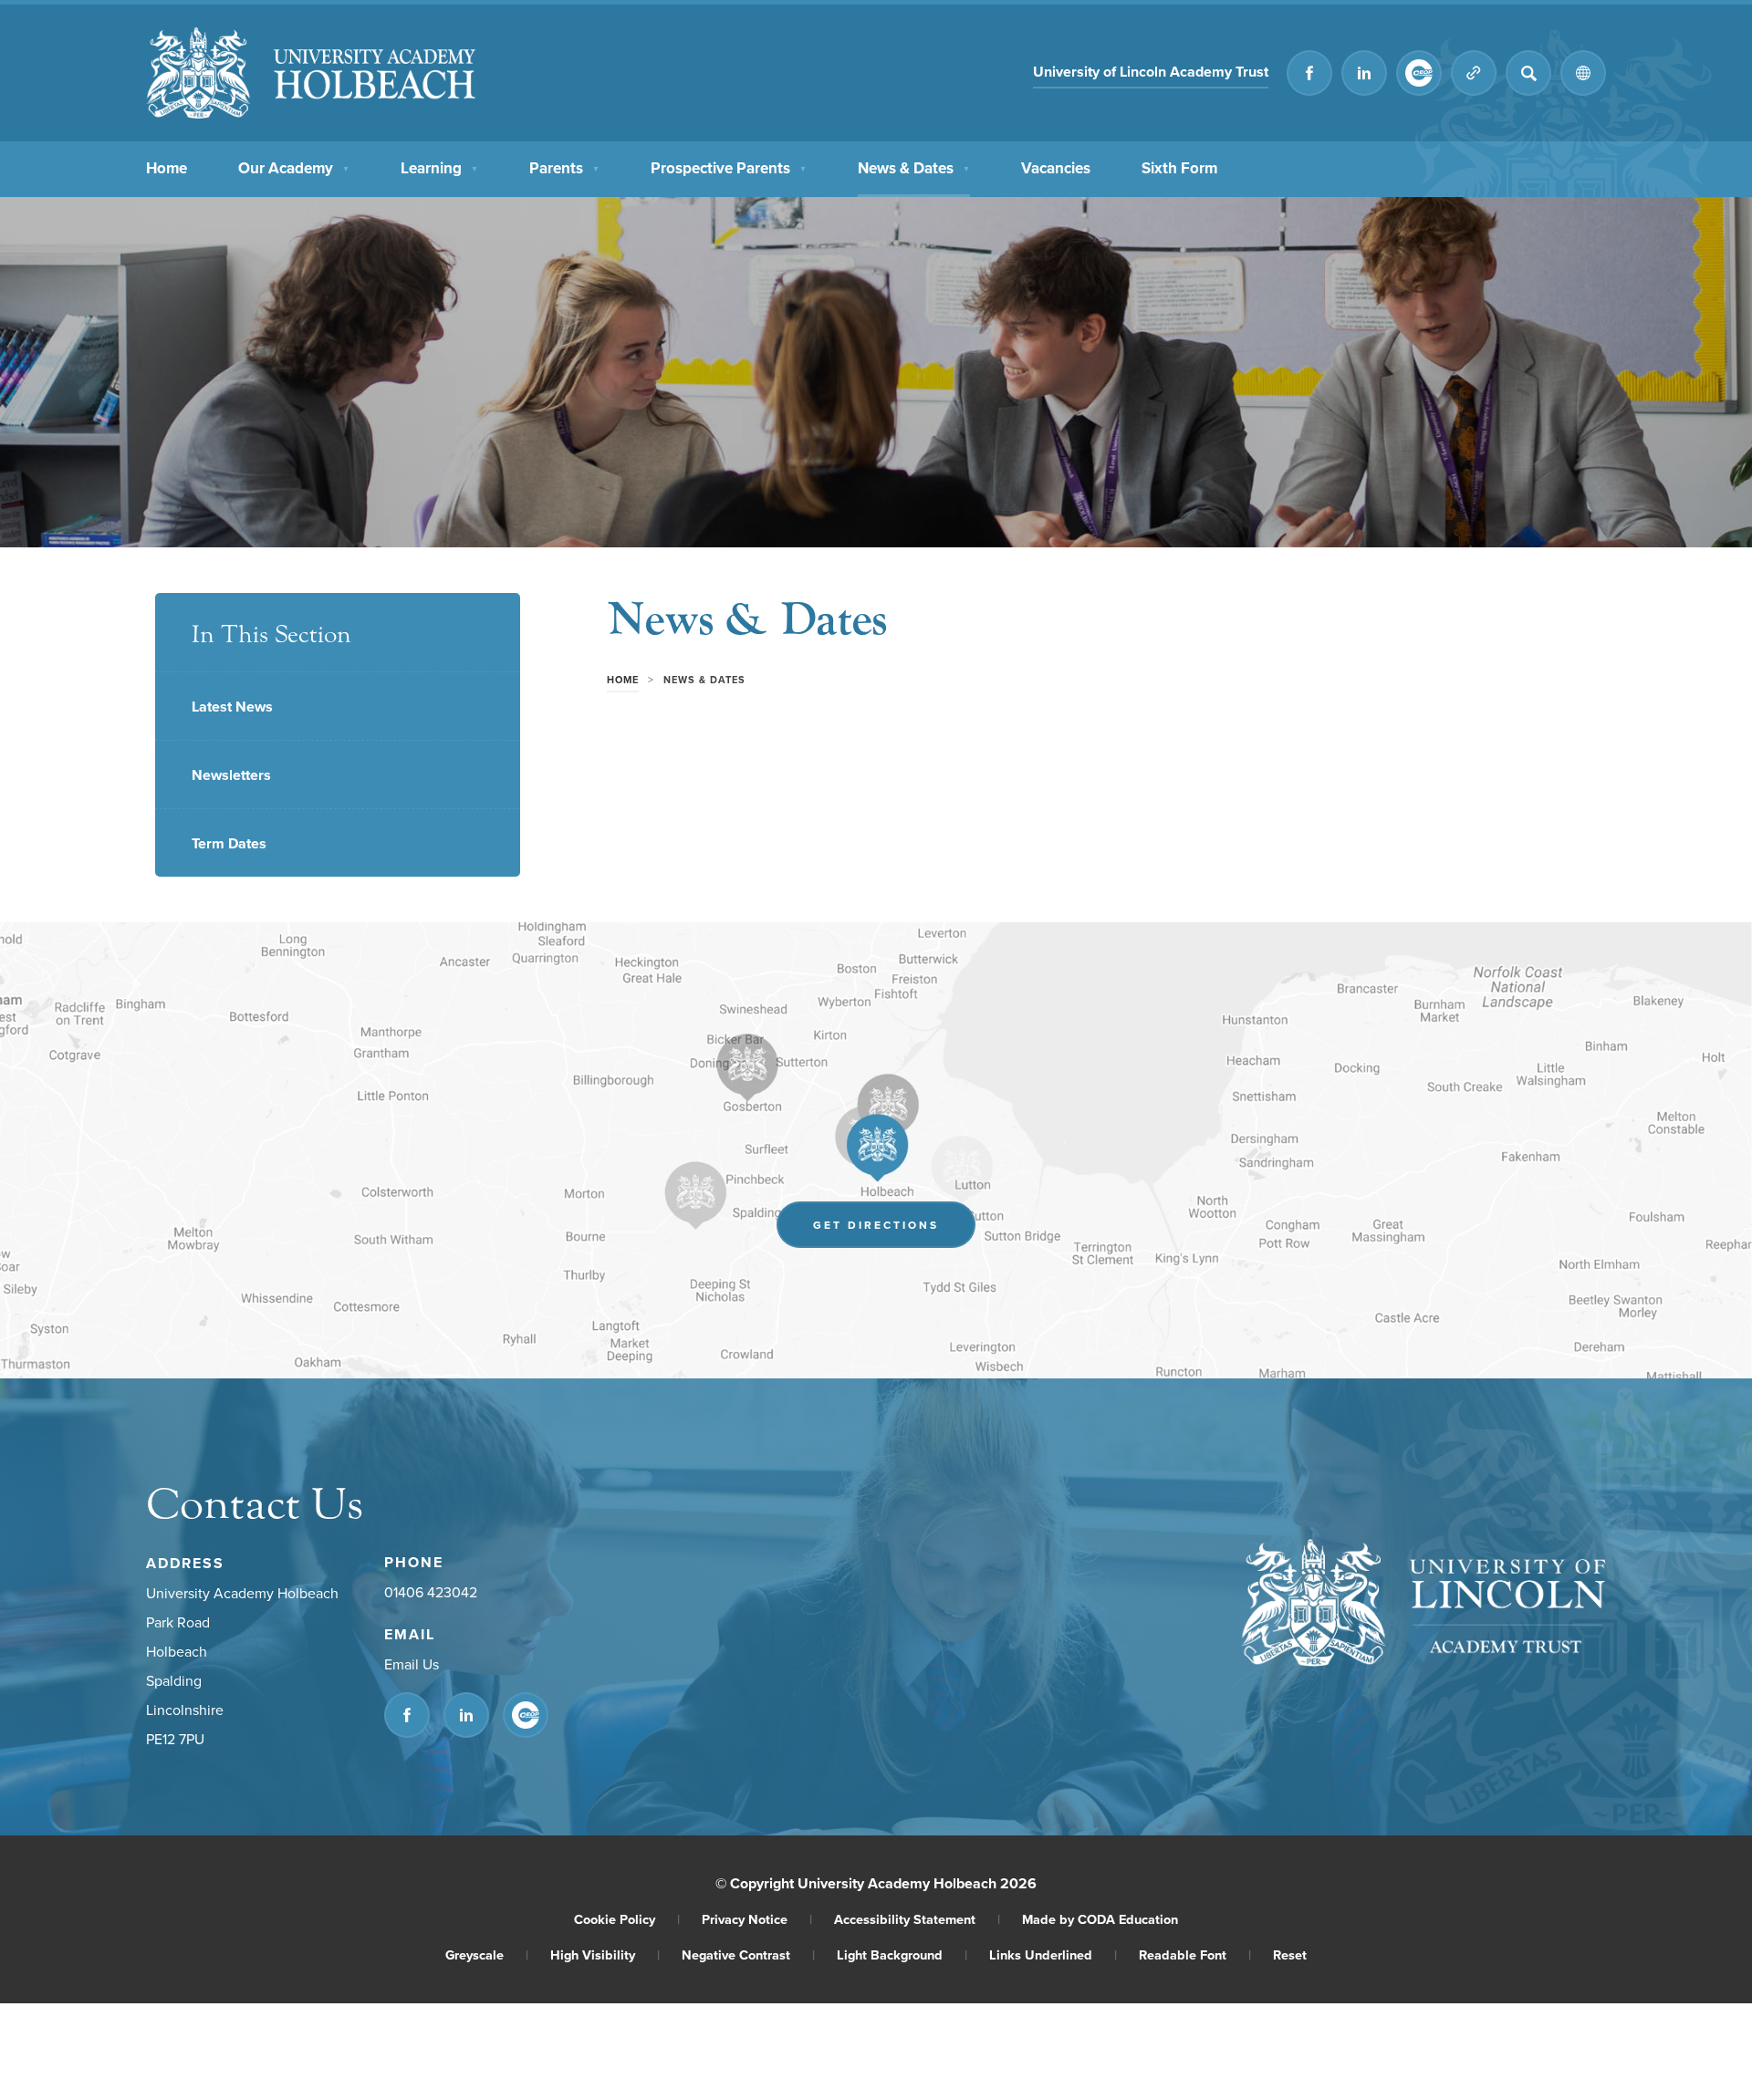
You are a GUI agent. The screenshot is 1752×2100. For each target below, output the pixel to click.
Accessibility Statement (917, 1919)
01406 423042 (431, 1592)
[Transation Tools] (1583, 73)
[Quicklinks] (1474, 73)
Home (167, 168)
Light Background (902, 1954)
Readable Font (1195, 1954)
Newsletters (231, 775)
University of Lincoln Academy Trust (1151, 74)
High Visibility (605, 1954)
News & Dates (914, 168)
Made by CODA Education (1100, 1919)
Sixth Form (1179, 168)
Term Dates (229, 843)
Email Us (412, 1664)
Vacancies (1056, 168)
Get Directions (894, 1229)
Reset (1290, 1954)
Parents (564, 168)
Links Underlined (1053, 1954)
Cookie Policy (627, 1919)
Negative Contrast (748, 1954)
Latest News (232, 707)
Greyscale (487, 1954)
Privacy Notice (757, 1919)
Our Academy (294, 168)
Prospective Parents (729, 168)
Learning (439, 168)
